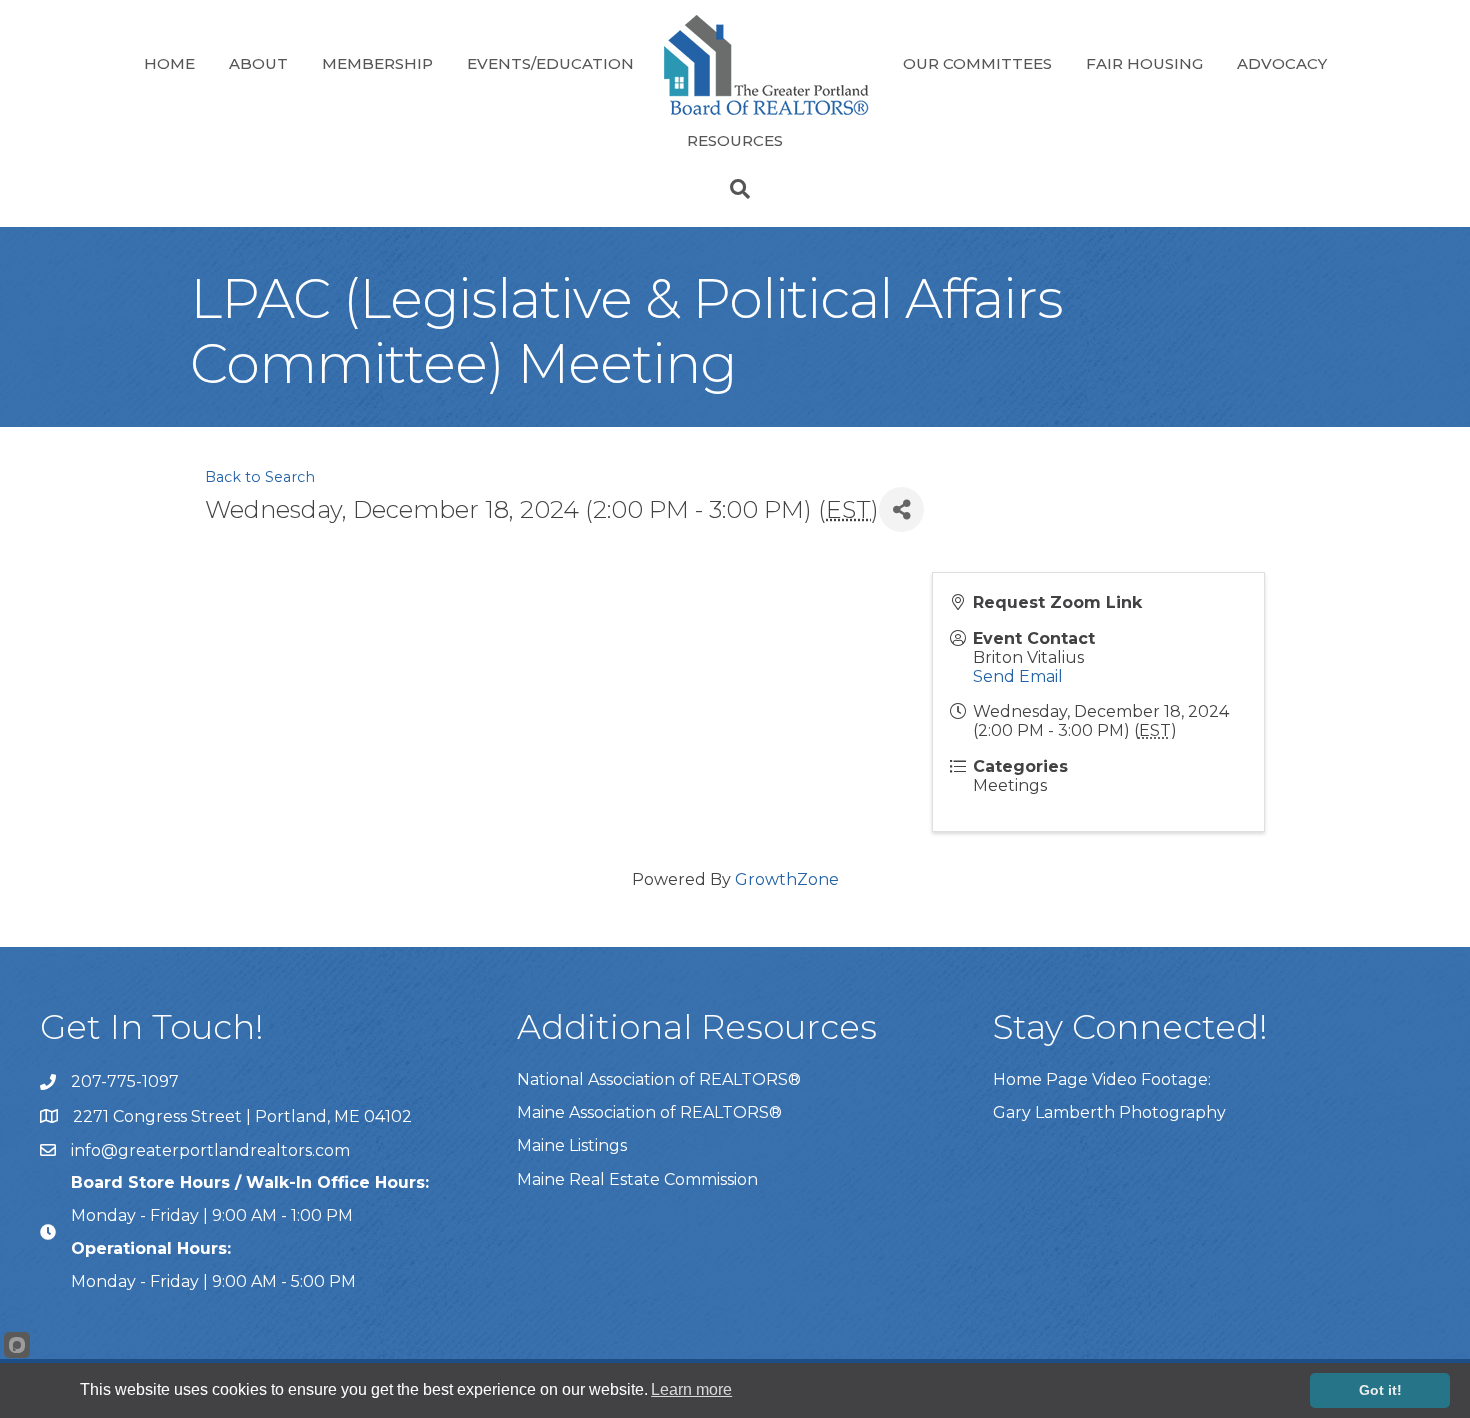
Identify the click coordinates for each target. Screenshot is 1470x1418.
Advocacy (1282, 63)
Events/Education (550, 63)
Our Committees (977, 63)
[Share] (901, 509)
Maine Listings (572, 1145)
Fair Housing (1144, 63)
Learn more (691, 1389)
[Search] (735, 189)
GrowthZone (787, 879)
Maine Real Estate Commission (637, 1179)
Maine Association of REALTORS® (649, 1112)
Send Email (1018, 676)
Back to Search (260, 477)
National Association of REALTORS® (659, 1079)
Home (169, 63)
